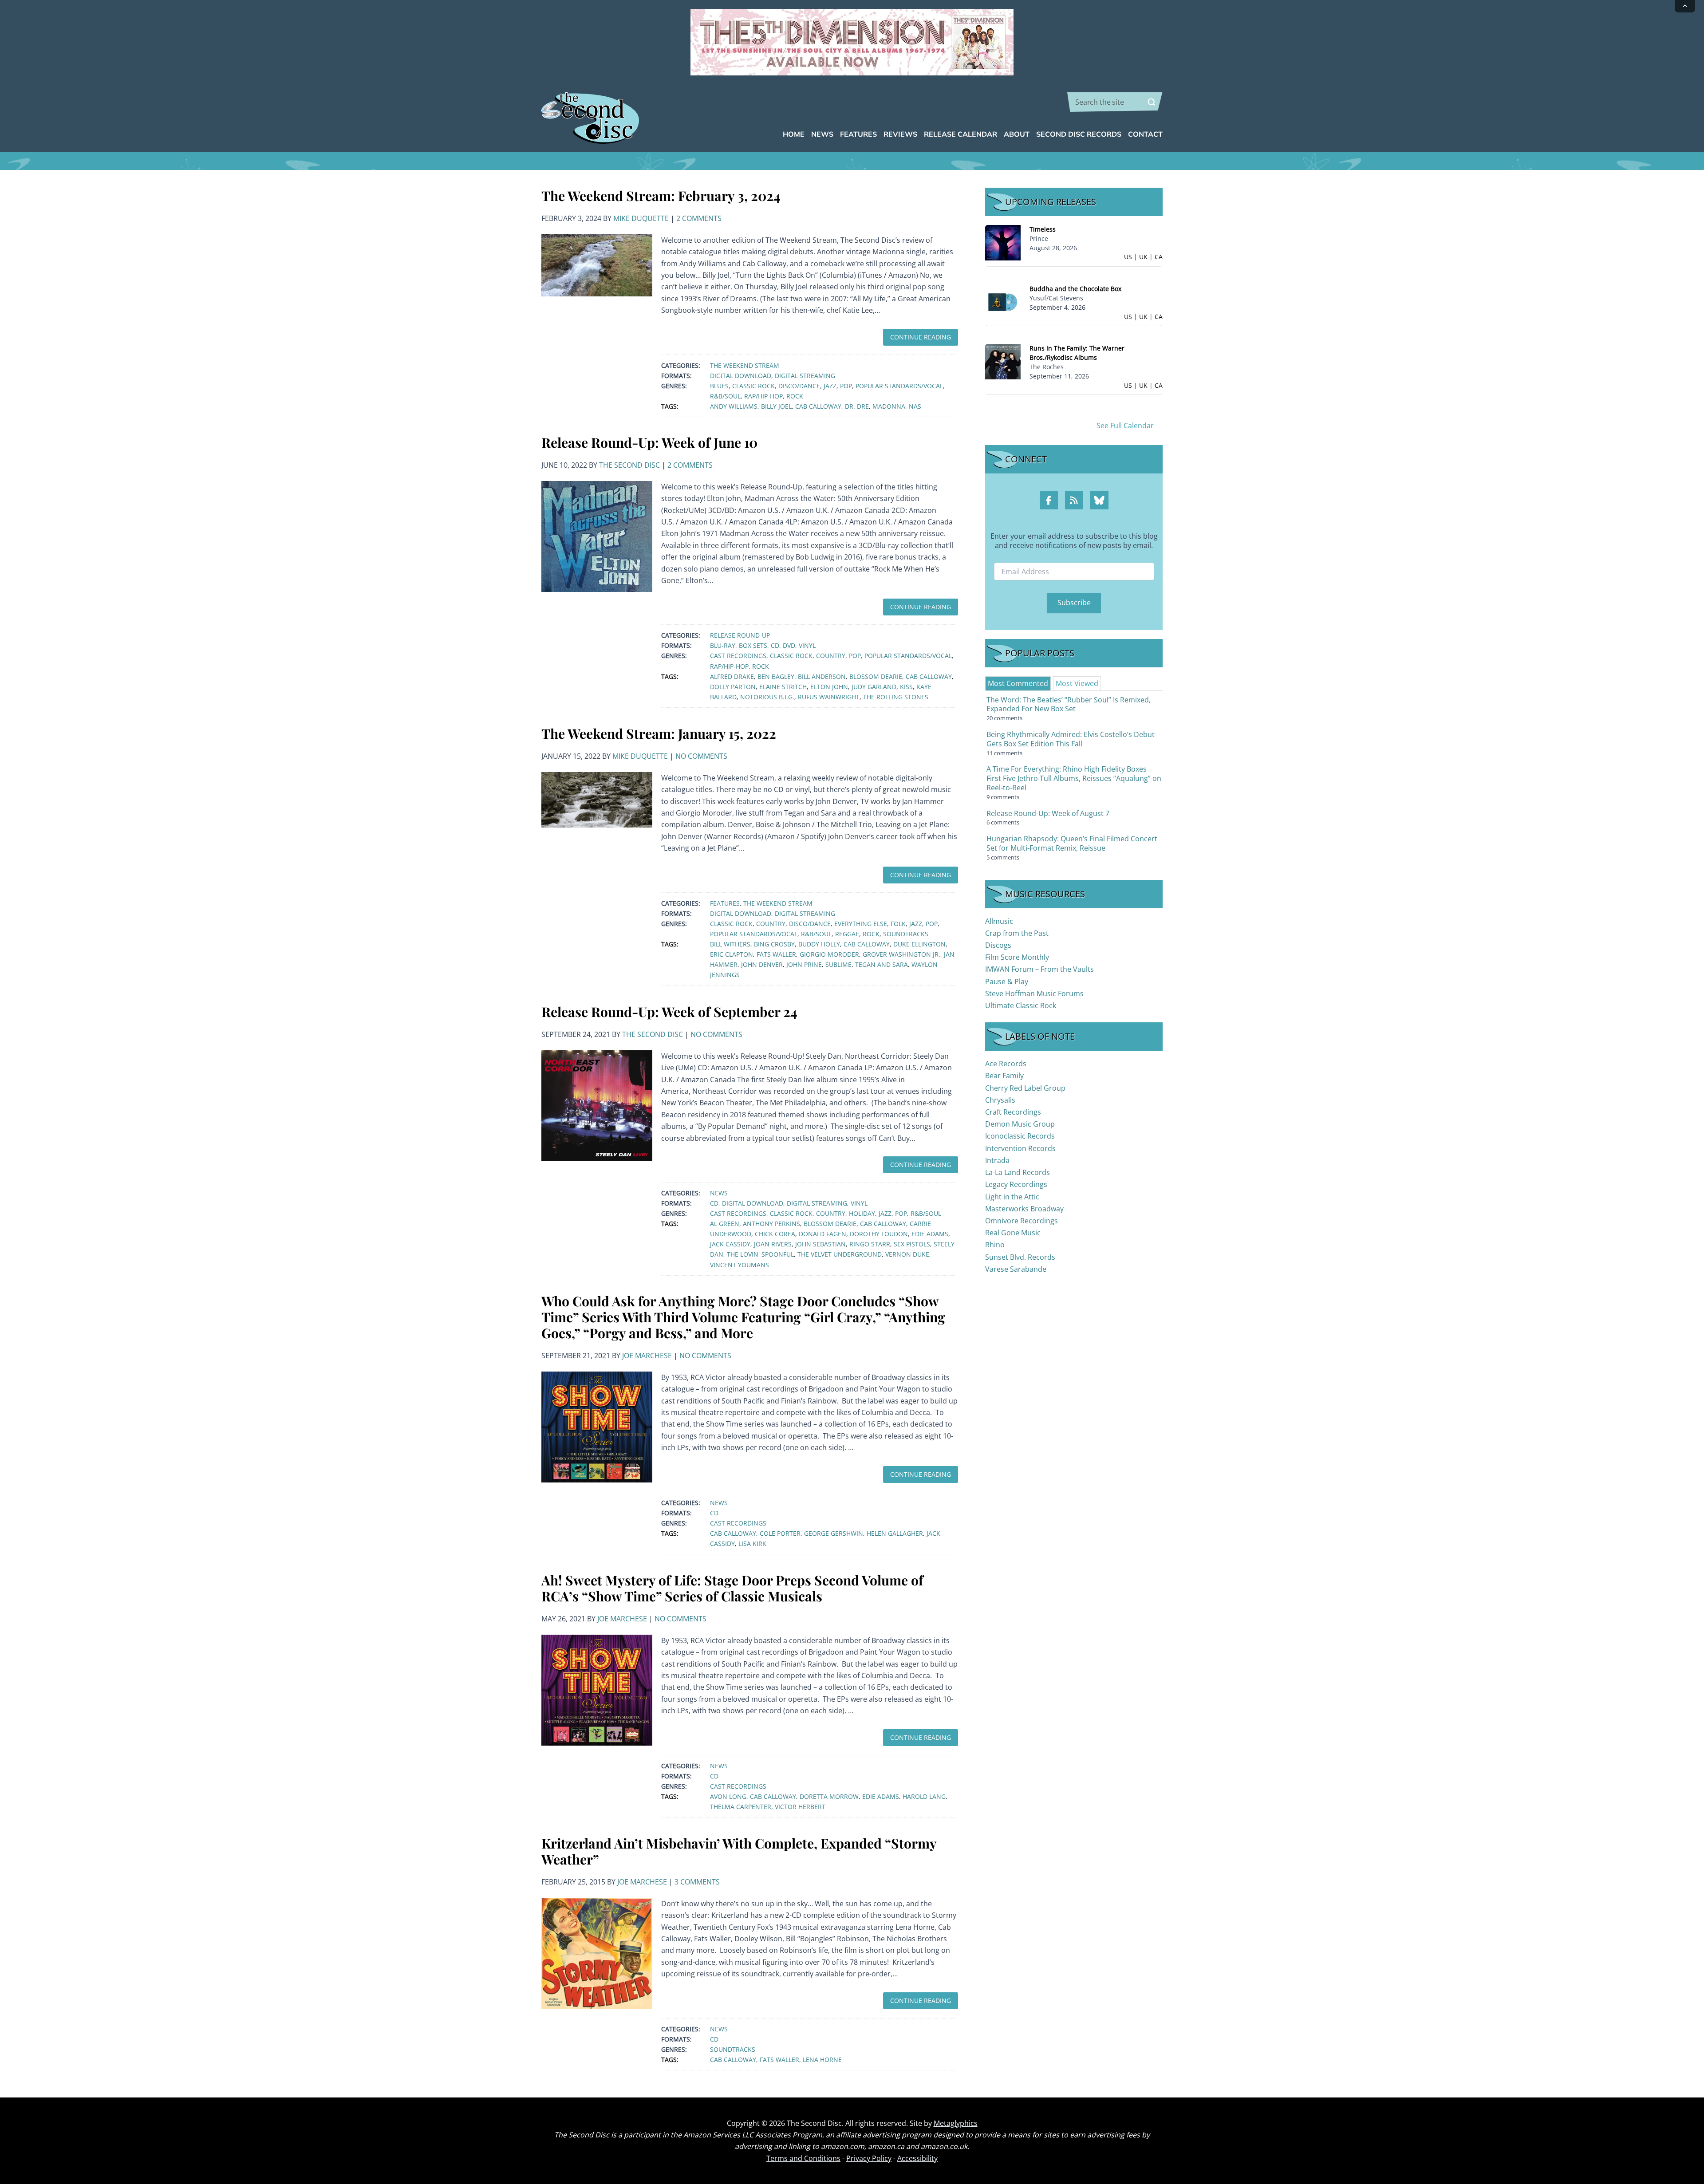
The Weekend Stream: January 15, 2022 (659, 733)
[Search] (1152, 102)
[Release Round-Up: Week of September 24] (597, 1105)
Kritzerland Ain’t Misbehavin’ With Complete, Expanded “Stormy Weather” (739, 1851)
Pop (846, 386)
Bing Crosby (774, 944)
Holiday (862, 1213)
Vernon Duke (907, 1254)
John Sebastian (820, 1244)
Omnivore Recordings (1022, 1221)
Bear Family (1004, 1076)
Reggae (847, 934)
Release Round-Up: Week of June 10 (649, 442)
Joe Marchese (647, 1356)
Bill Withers (730, 944)
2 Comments (699, 218)
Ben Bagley (776, 676)
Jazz (830, 386)
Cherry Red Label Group (1025, 1088)
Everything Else (861, 924)
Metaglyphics (956, 2123)
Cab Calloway (818, 406)
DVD (789, 645)
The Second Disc (629, 465)
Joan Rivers (773, 1244)
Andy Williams (734, 406)
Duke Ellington (919, 944)
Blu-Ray (723, 645)
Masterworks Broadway (1024, 1209)
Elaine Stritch (783, 687)
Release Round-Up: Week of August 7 (1048, 813)
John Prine (804, 964)
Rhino (995, 1245)
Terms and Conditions (803, 2158)
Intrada (997, 1160)
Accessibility (917, 2158)
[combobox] (1115, 102)
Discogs (998, 945)
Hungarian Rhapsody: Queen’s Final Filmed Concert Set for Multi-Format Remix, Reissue (1072, 843)
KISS (906, 687)
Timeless (1043, 229)
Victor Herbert (800, 1807)
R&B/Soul (725, 396)
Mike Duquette (641, 218)
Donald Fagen (822, 1234)
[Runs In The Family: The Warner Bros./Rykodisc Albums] (1003, 361)
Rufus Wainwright (829, 697)
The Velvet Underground (840, 1254)
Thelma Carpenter (741, 1807)
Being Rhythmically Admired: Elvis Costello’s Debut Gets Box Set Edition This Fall (1071, 739)
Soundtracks (906, 934)
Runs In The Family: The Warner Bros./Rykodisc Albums (1077, 353)
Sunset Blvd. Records (1020, 1257)
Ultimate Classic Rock (1021, 1005)
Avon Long (728, 1796)
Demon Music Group (1020, 1124)
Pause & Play (1007, 982)
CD (775, 645)
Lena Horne (822, 2060)
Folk (898, 924)
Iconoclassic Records (1020, 1136)
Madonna (889, 406)
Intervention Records (1020, 1148)
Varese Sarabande (1016, 1269)
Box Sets (753, 645)
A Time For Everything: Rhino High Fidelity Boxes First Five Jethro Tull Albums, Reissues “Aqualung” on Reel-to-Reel (1074, 778)
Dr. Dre (857, 406)
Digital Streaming (805, 376)
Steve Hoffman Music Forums (1034, 993)
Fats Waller (776, 954)
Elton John (829, 687)
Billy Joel (776, 406)
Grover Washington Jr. (901, 954)
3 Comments (697, 1882)
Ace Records (1006, 1064)
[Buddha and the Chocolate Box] (1003, 302)
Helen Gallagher (895, 1533)
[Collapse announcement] (1685, 6)
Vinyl (807, 645)
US (1128, 257)
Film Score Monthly (1017, 957)
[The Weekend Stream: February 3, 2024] (597, 264)
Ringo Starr (870, 1244)
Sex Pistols (912, 1244)
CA (1159, 257)
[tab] (1018, 683)
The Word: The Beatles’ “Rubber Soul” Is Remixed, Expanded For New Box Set (1069, 704)
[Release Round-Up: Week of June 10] (597, 536)
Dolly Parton (733, 687)
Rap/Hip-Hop (763, 396)
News (719, 1193)
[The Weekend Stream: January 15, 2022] (597, 799)
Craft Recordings (1013, 1112)
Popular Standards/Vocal (899, 386)
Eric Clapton (732, 954)
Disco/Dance (799, 386)
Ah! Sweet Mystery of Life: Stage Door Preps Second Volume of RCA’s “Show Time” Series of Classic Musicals (732, 1588)
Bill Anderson (822, 676)
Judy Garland (874, 687)
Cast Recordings (738, 656)
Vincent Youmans (740, 1265)
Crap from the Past (1017, 933)
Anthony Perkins (771, 1224)
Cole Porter (780, 1533)
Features (725, 903)
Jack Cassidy (730, 1244)
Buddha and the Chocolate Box (1075, 289)
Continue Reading (921, 337)
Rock (795, 396)
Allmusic (999, 921)
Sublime (838, 964)
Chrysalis (1000, 1100)
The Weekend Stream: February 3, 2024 (661, 196)
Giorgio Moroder (829, 954)
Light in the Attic (1012, 1197)
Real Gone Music (1013, 1233)
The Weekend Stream (745, 365)
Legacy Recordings (1016, 1184)
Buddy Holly (819, 944)
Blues (719, 386)
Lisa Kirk (752, 1543)
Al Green (725, 1224)
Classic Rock (753, 386)
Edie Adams (930, 1234)
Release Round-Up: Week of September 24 (669, 1012)
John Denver (762, 964)
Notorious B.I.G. (767, 697)
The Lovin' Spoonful (760, 1254)
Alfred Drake (732, 676)
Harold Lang (924, 1796)
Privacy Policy (869, 2158)
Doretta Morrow (829, 1796)
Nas (915, 406)
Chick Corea (775, 1234)
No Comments (701, 756)
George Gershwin (834, 1533)
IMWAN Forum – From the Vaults (1039, 969)
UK (1143, 257)
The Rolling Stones (896, 697)
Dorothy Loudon (879, 1234)
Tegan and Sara (882, 964)
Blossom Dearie (876, 676)
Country (831, 656)
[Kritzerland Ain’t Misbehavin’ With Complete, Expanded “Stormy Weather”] (597, 1952)
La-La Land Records (1018, 1172)
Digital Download (741, 376)
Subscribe (1074, 603)
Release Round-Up (740, 635)
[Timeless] (1003, 242)
